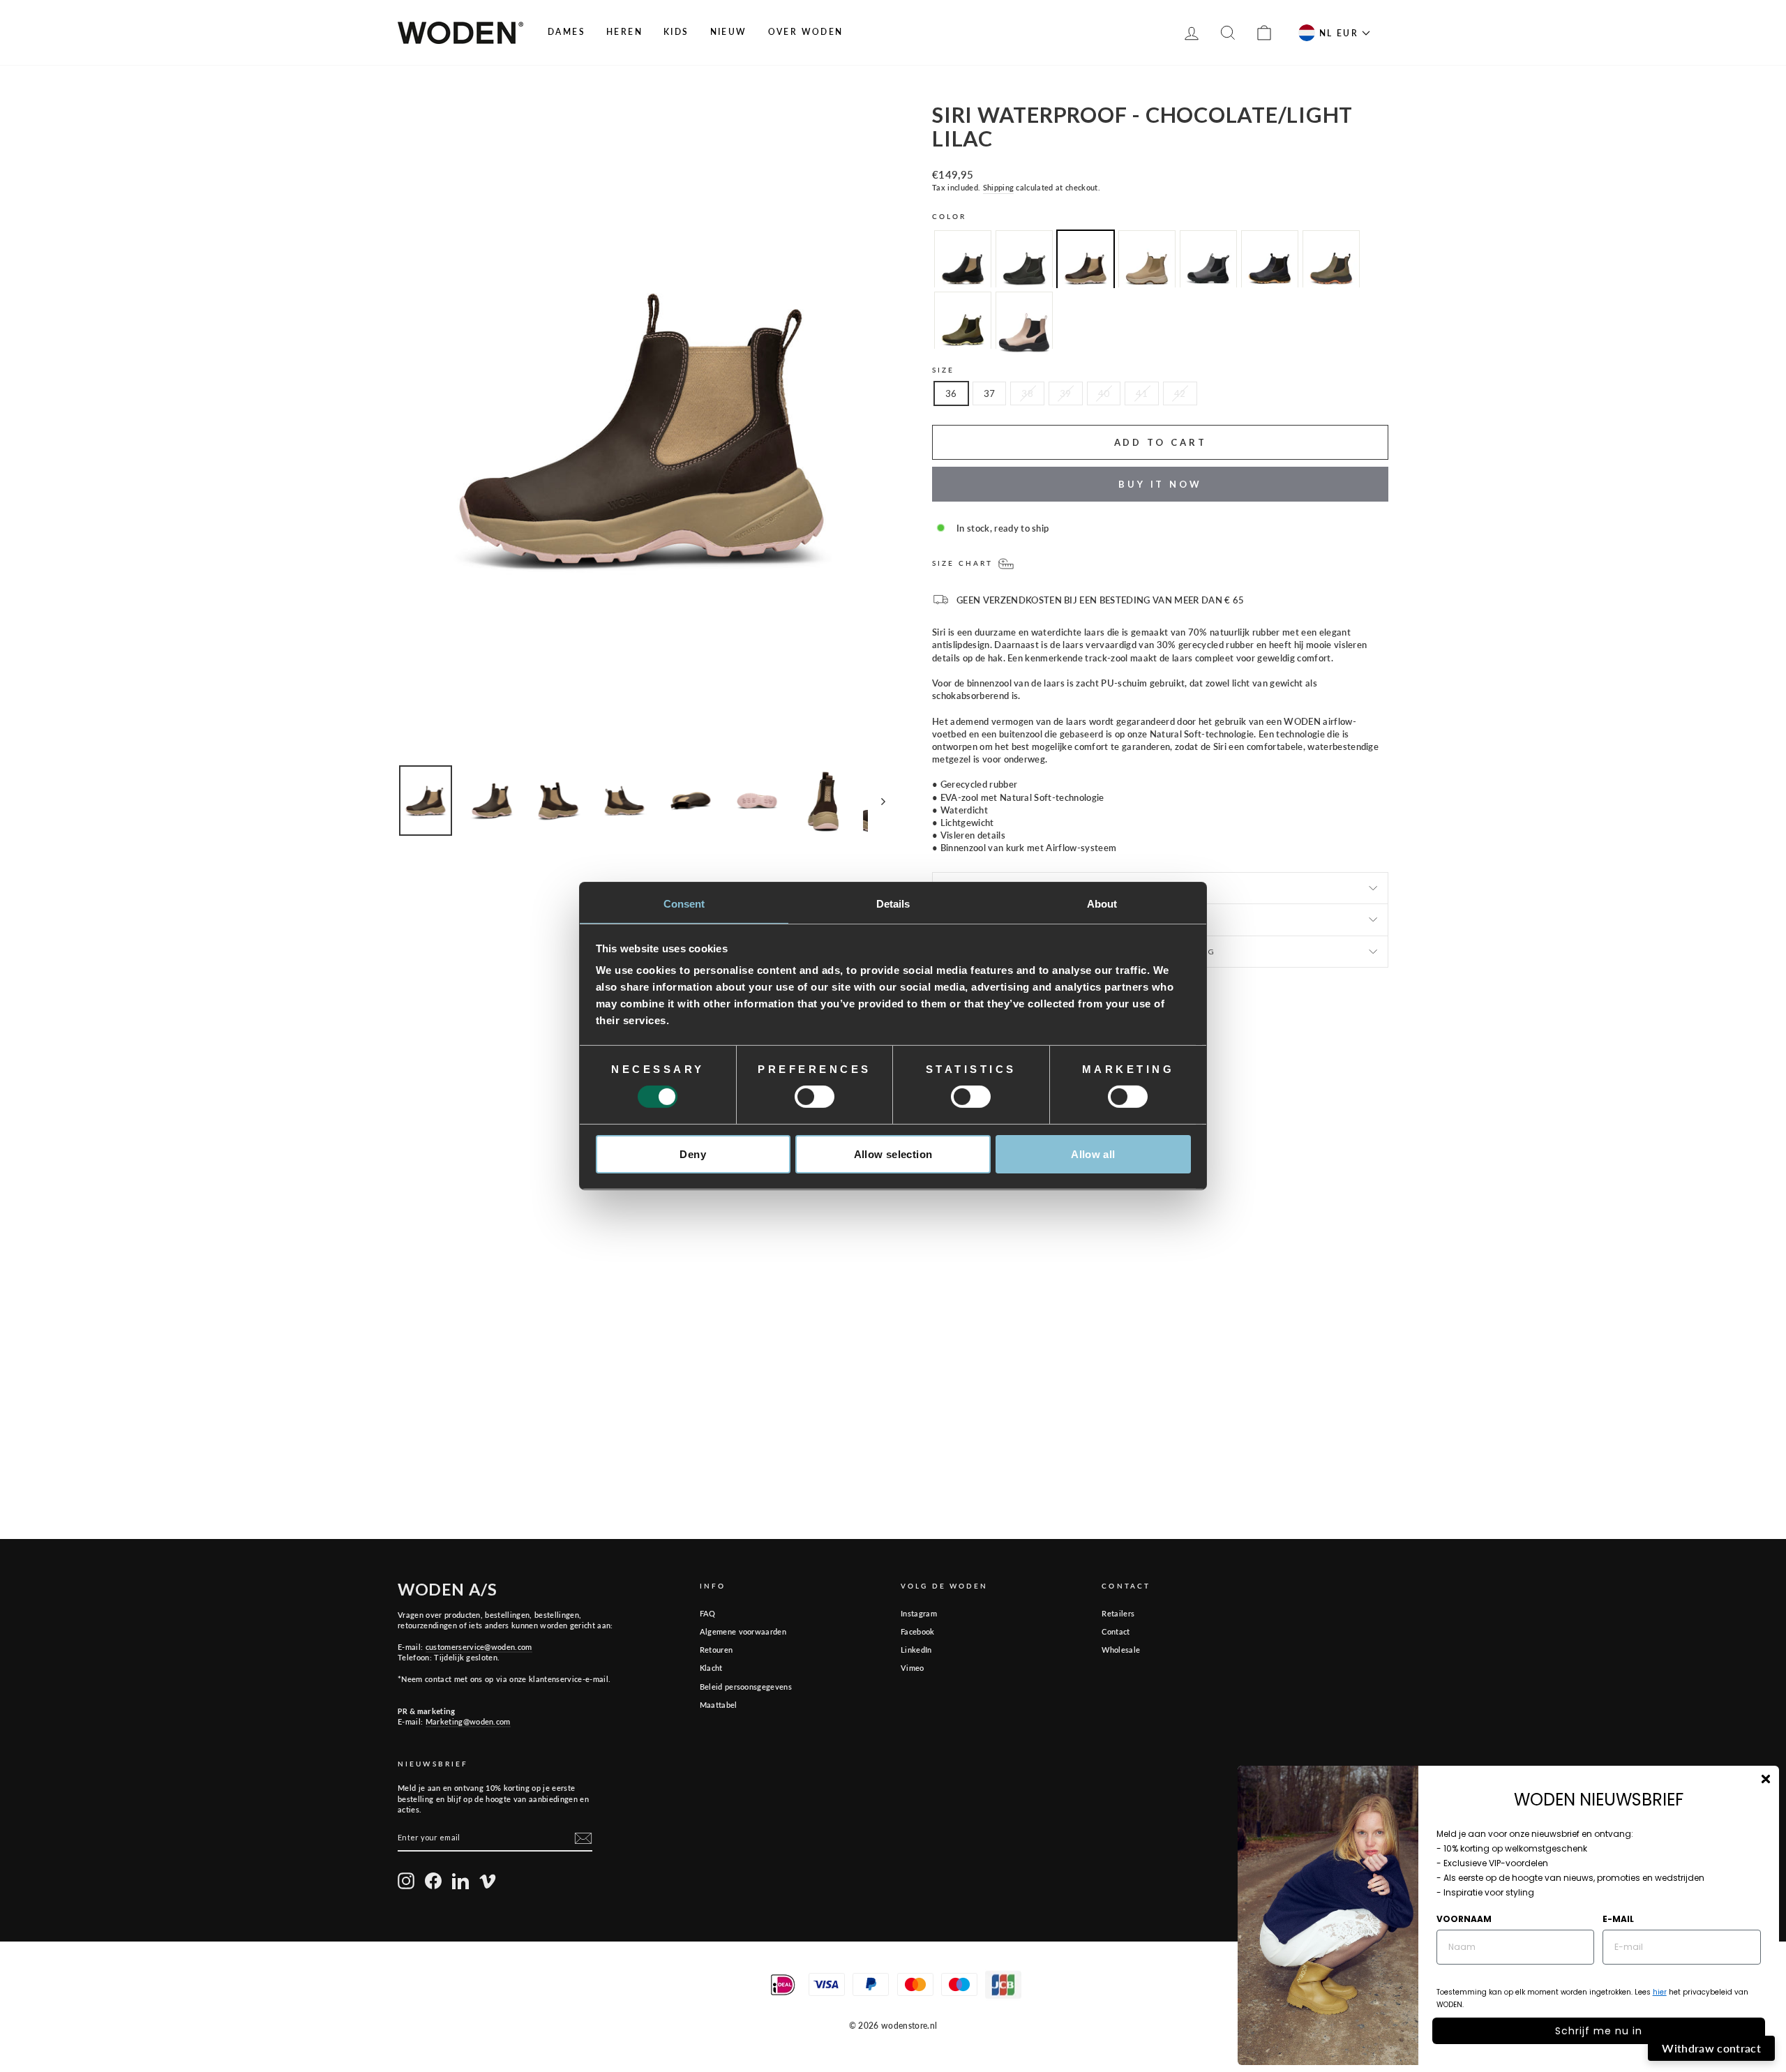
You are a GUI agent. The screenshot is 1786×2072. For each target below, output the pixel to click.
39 (1066, 393)
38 (1027, 393)
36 (951, 393)
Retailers (1118, 1613)
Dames (566, 32)
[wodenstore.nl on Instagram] (406, 1881)
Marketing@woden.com (468, 1721)
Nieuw (729, 32)
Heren (624, 32)
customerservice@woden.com (479, 1647)
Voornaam (1464, 1919)
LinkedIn (916, 1650)
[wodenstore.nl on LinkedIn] (460, 1881)
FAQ (708, 1613)
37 (990, 393)
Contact (1116, 1631)
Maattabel (719, 1705)
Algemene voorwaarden (743, 1631)
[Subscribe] (583, 1838)
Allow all (1093, 1154)
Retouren (716, 1650)
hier (1660, 1992)
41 (1142, 393)
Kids (676, 32)
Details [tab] (893, 904)
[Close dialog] (1766, 1779)
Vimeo (913, 1668)
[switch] (815, 1097)
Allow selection (893, 1154)
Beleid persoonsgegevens (746, 1687)
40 (1104, 393)
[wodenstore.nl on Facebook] (433, 1881)
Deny (693, 1154)
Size (943, 370)
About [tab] (1102, 904)
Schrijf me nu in (1599, 2031)
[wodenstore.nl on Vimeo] (488, 1881)
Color (950, 216)
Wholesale (1121, 1650)
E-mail (1618, 1919)
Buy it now (1160, 484)
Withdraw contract (1711, 2048)
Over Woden (806, 32)
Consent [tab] (684, 904)
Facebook (918, 1631)
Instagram (919, 1613)
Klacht (711, 1668)
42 (1180, 393)
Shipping (999, 187)
